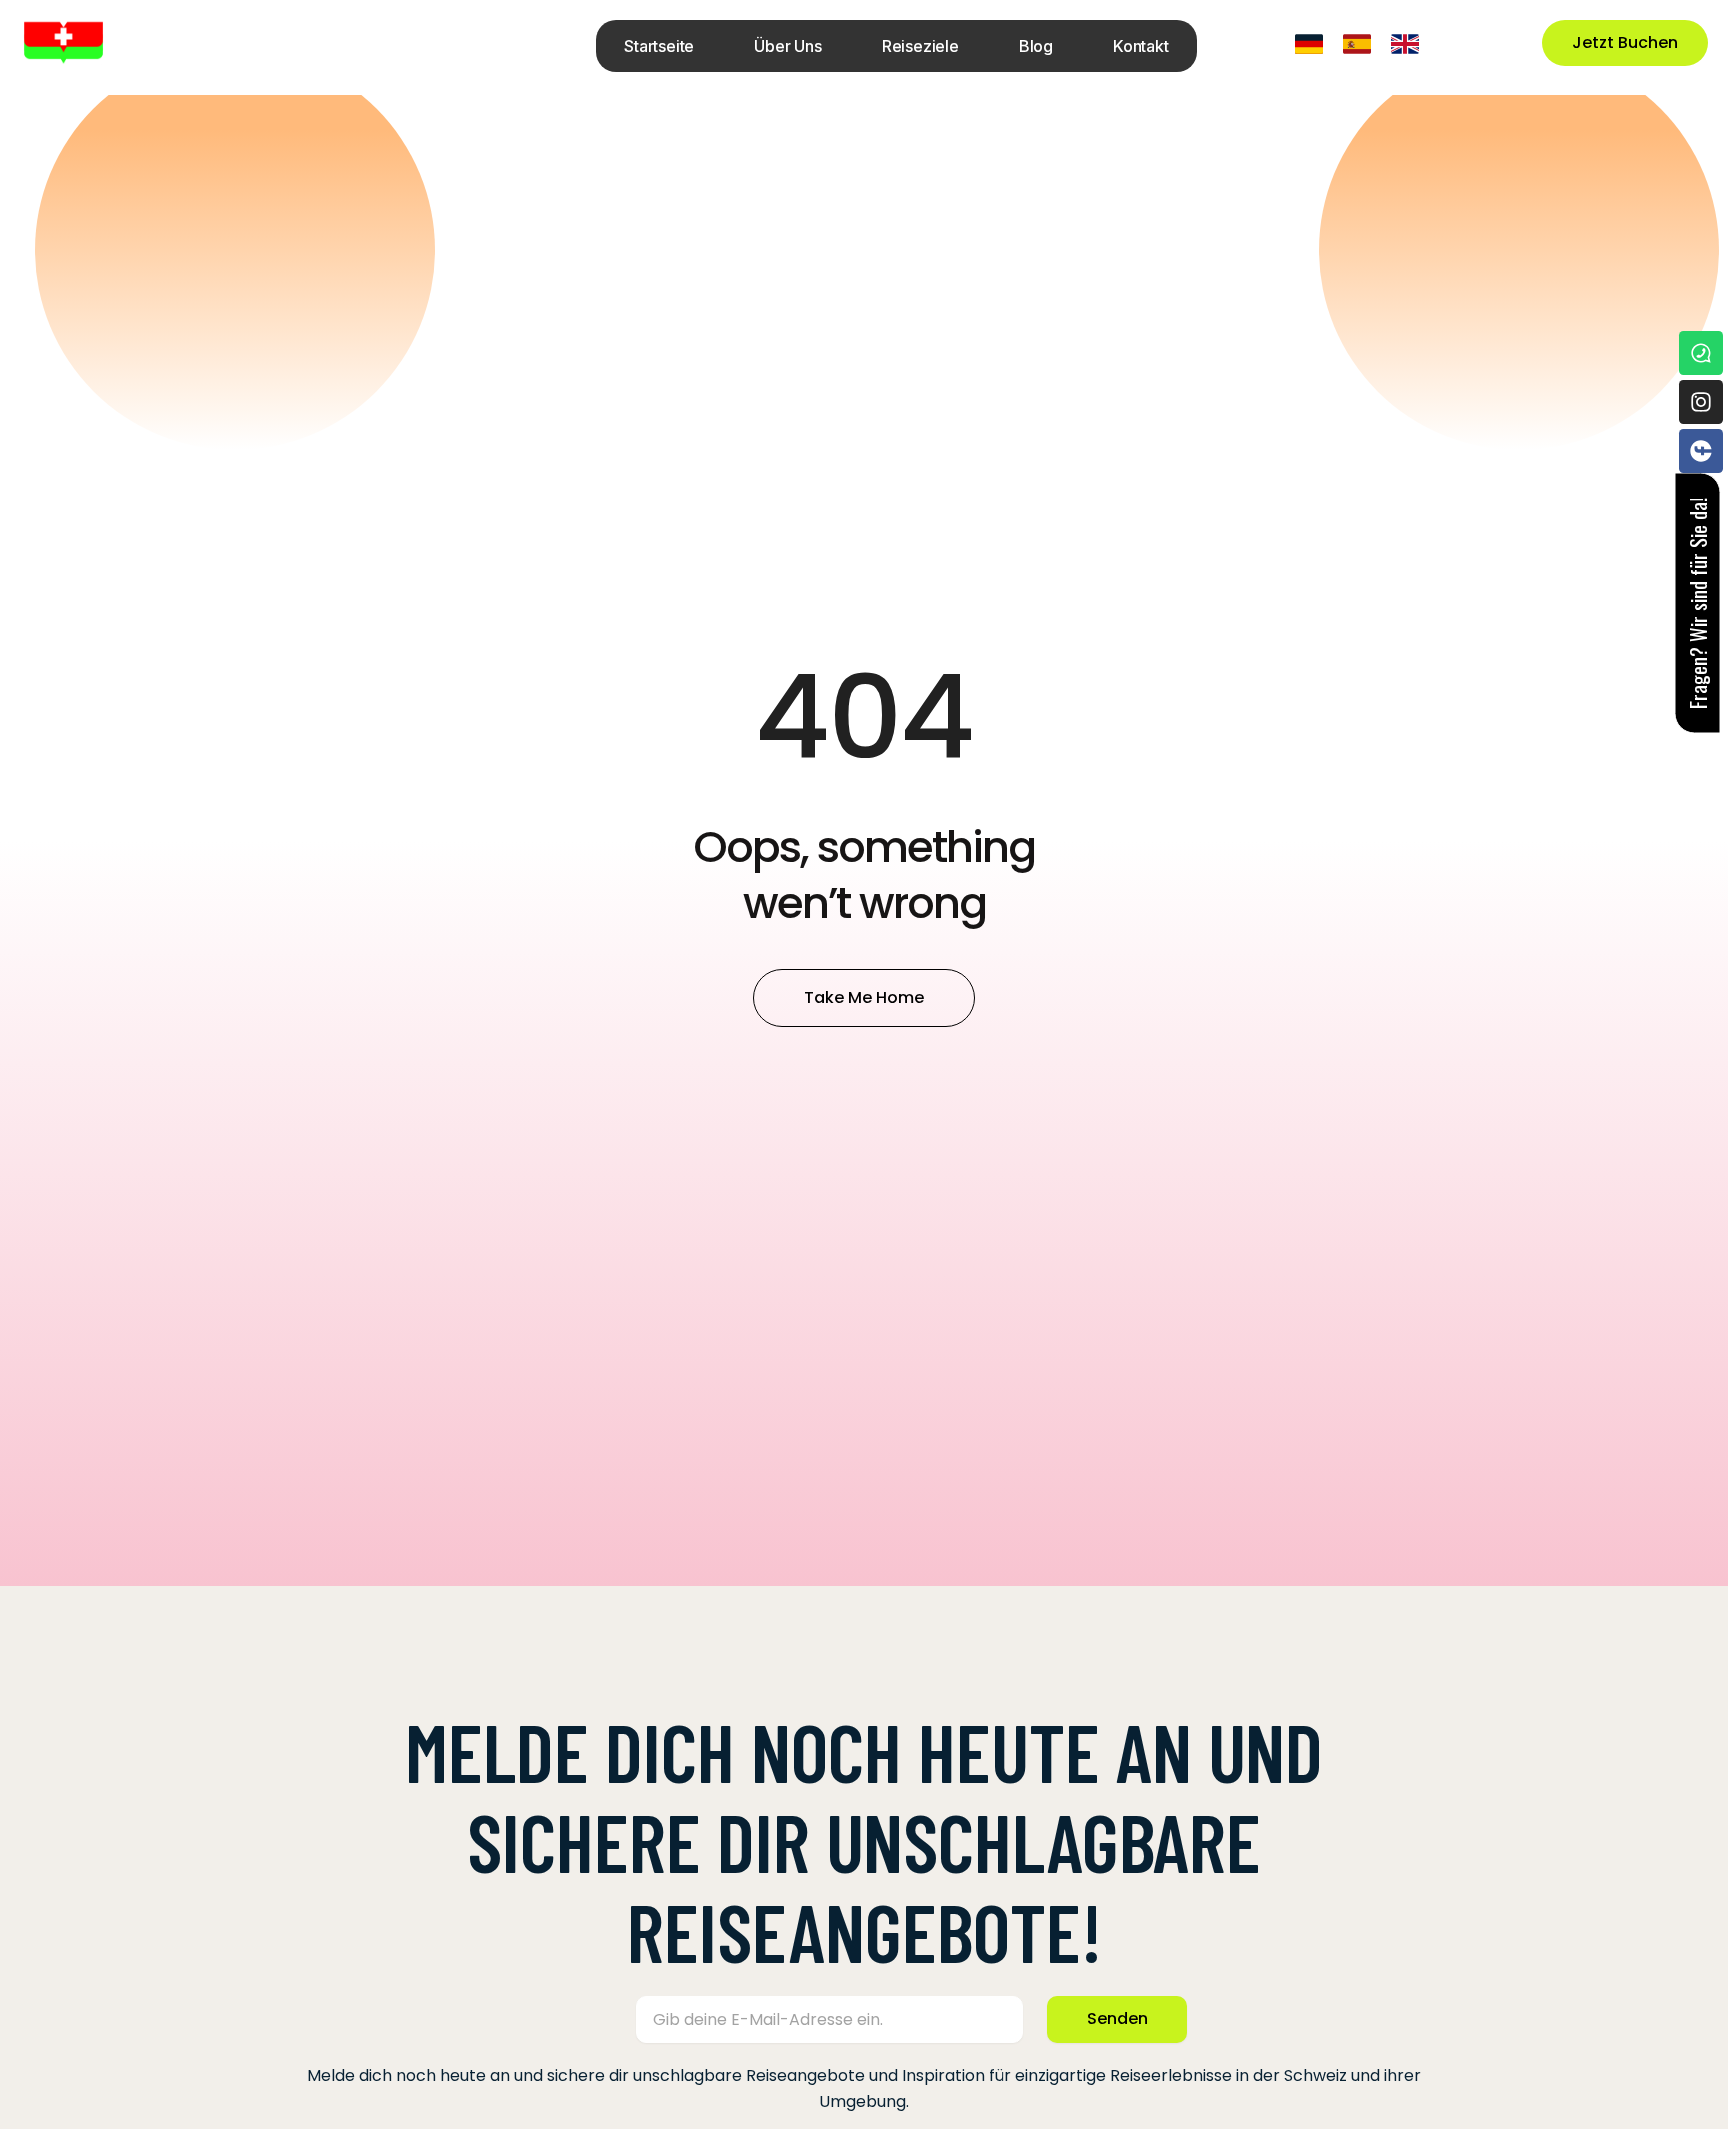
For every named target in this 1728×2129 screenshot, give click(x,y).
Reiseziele (920, 46)
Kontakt (1141, 46)
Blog (1036, 46)
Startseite (659, 46)
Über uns (787, 46)
